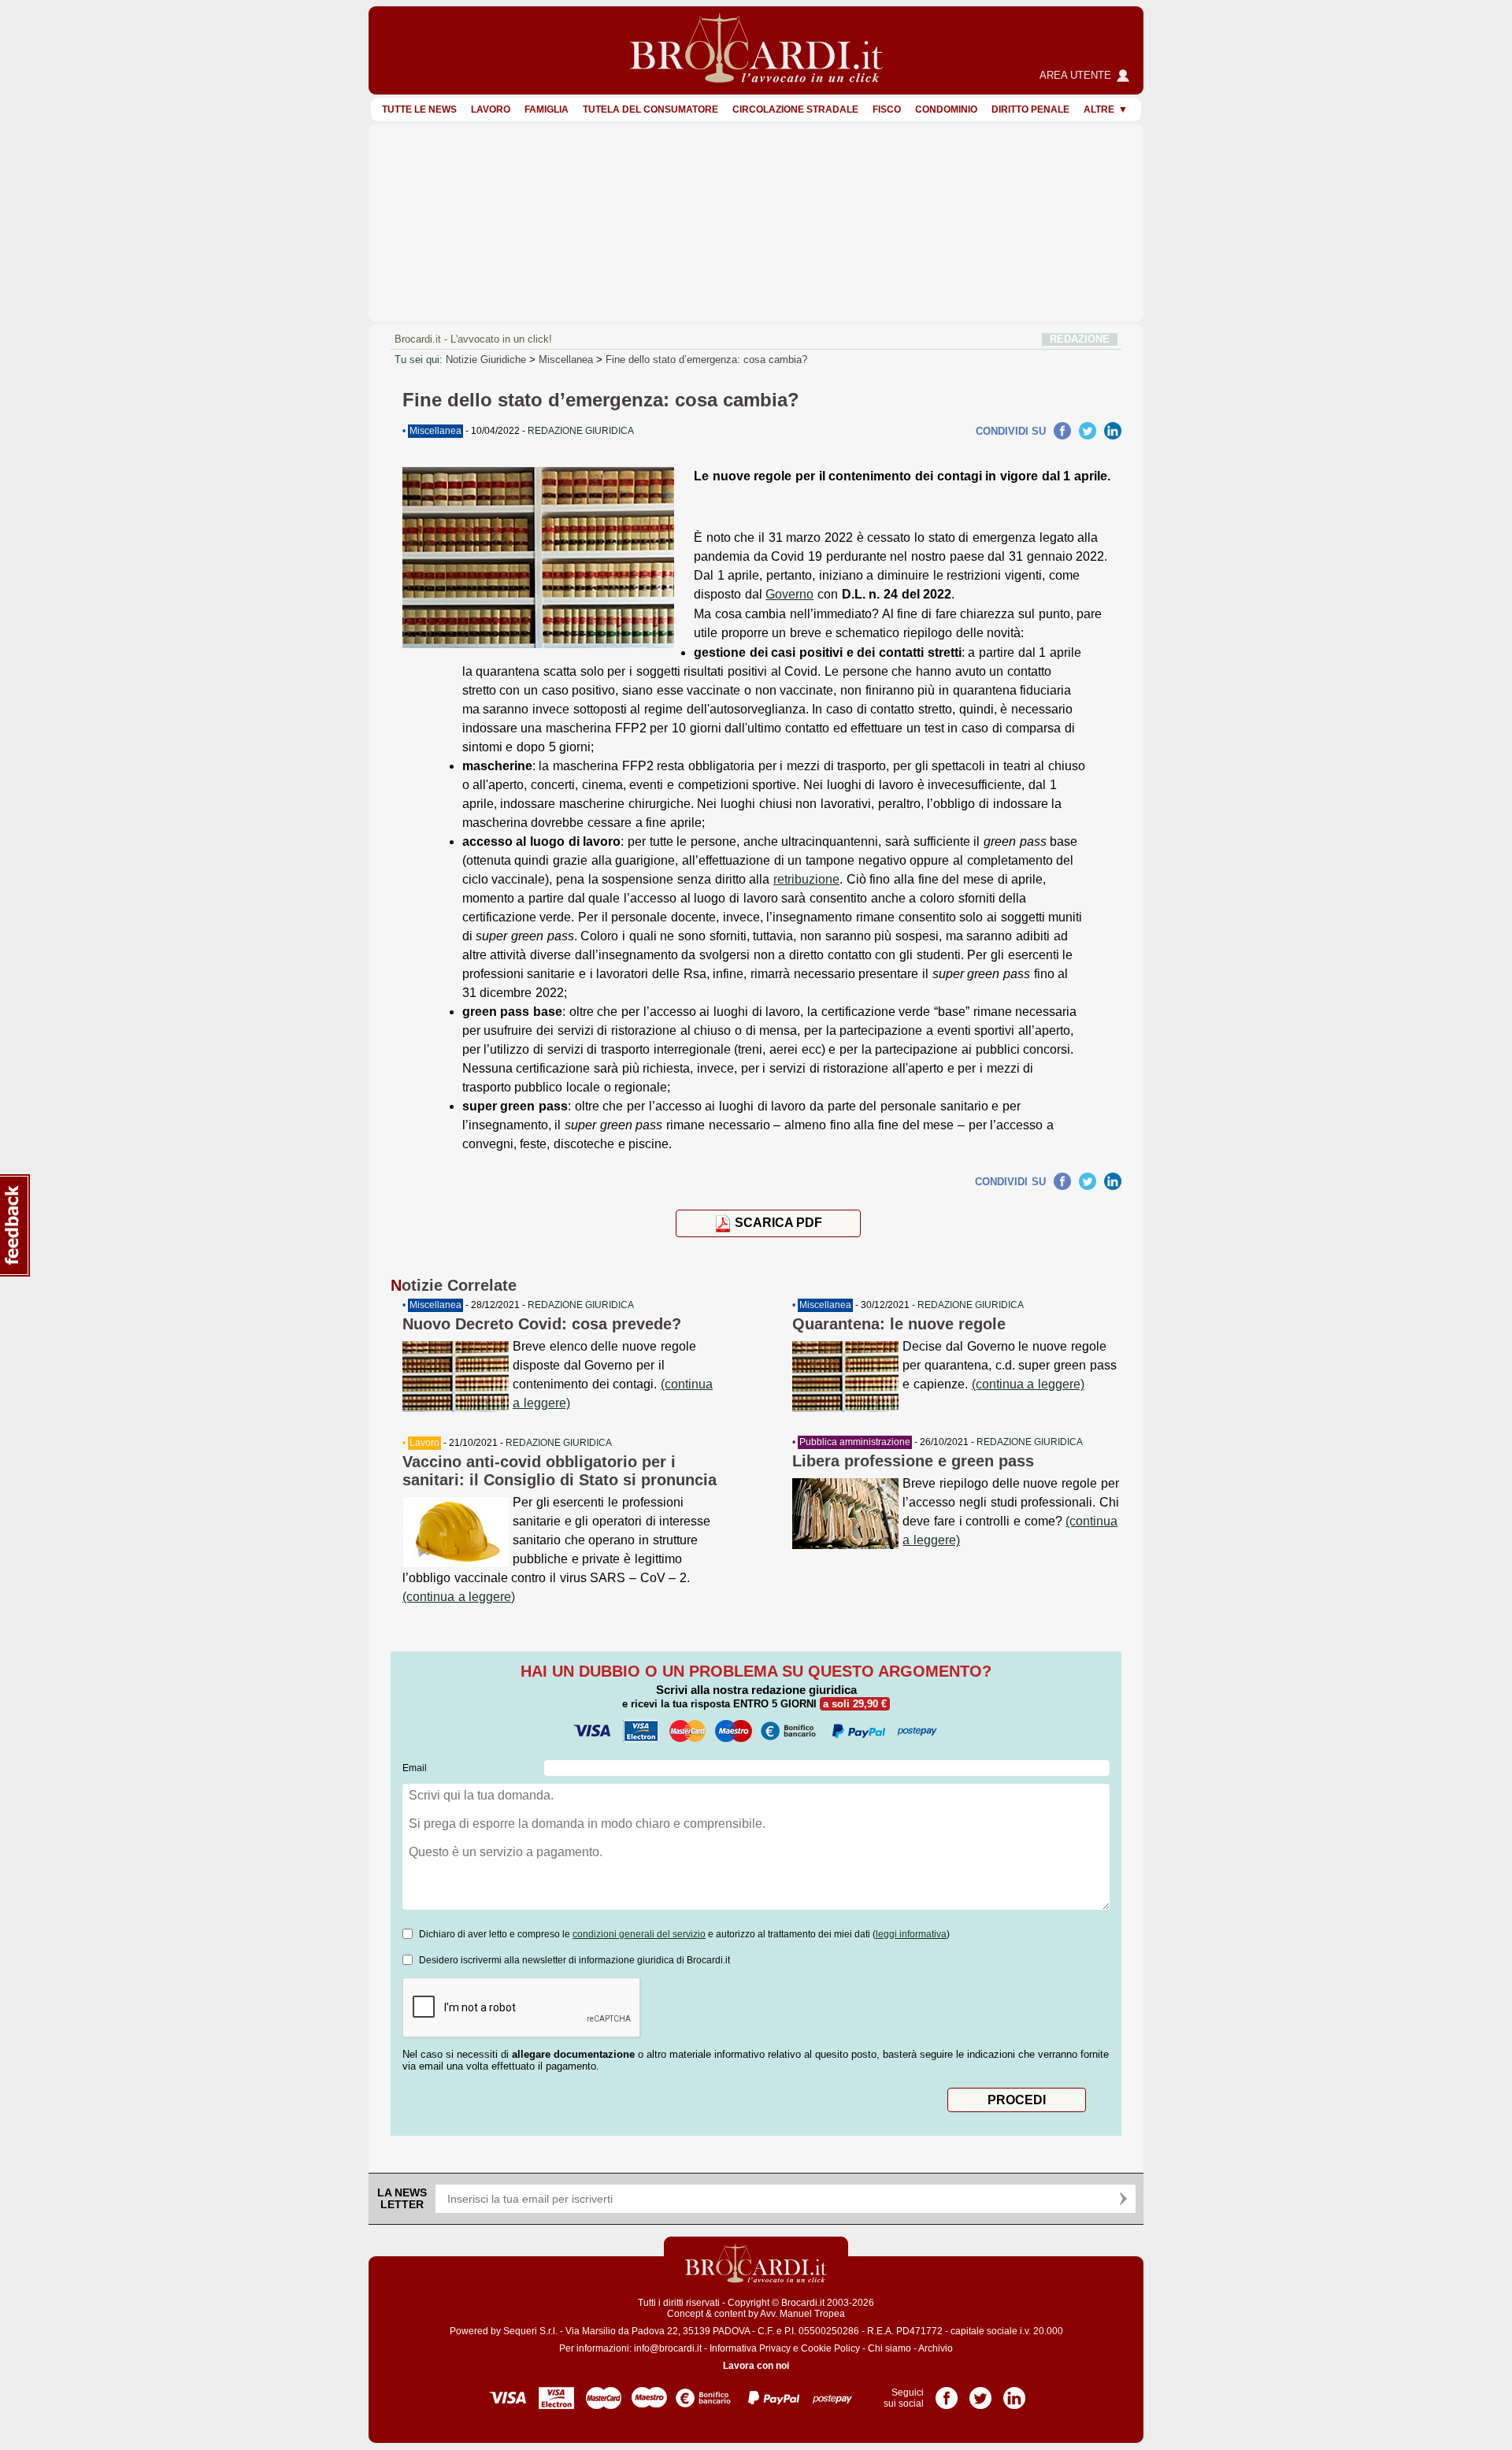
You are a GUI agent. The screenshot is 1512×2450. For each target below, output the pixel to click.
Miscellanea (566, 360)
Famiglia (547, 109)
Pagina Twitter (980, 2393)
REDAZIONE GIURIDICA (581, 1305)
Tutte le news (419, 109)
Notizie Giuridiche (486, 360)
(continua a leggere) (459, 1597)
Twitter (1088, 431)
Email (415, 1768)
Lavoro (491, 109)
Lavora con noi (756, 2366)
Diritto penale (1030, 109)
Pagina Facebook (947, 2393)
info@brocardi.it (668, 2348)
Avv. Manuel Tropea (802, 2314)
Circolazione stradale (795, 109)
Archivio (936, 2348)
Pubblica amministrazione (855, 1442)
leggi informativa (911, 1934)
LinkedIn (1113, 431)
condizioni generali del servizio (639, 1934)
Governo (789, 594)
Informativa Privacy (750, 2348)
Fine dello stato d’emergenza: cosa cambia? (706, 360)
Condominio (946, 109)
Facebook (1062, 431)
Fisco (887, 109)
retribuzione (806, 879)
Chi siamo (889, 2348)
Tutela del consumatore (650, 109)
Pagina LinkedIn (1014, 2393)
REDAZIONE (1080, 339)
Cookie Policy (830, 2348)
